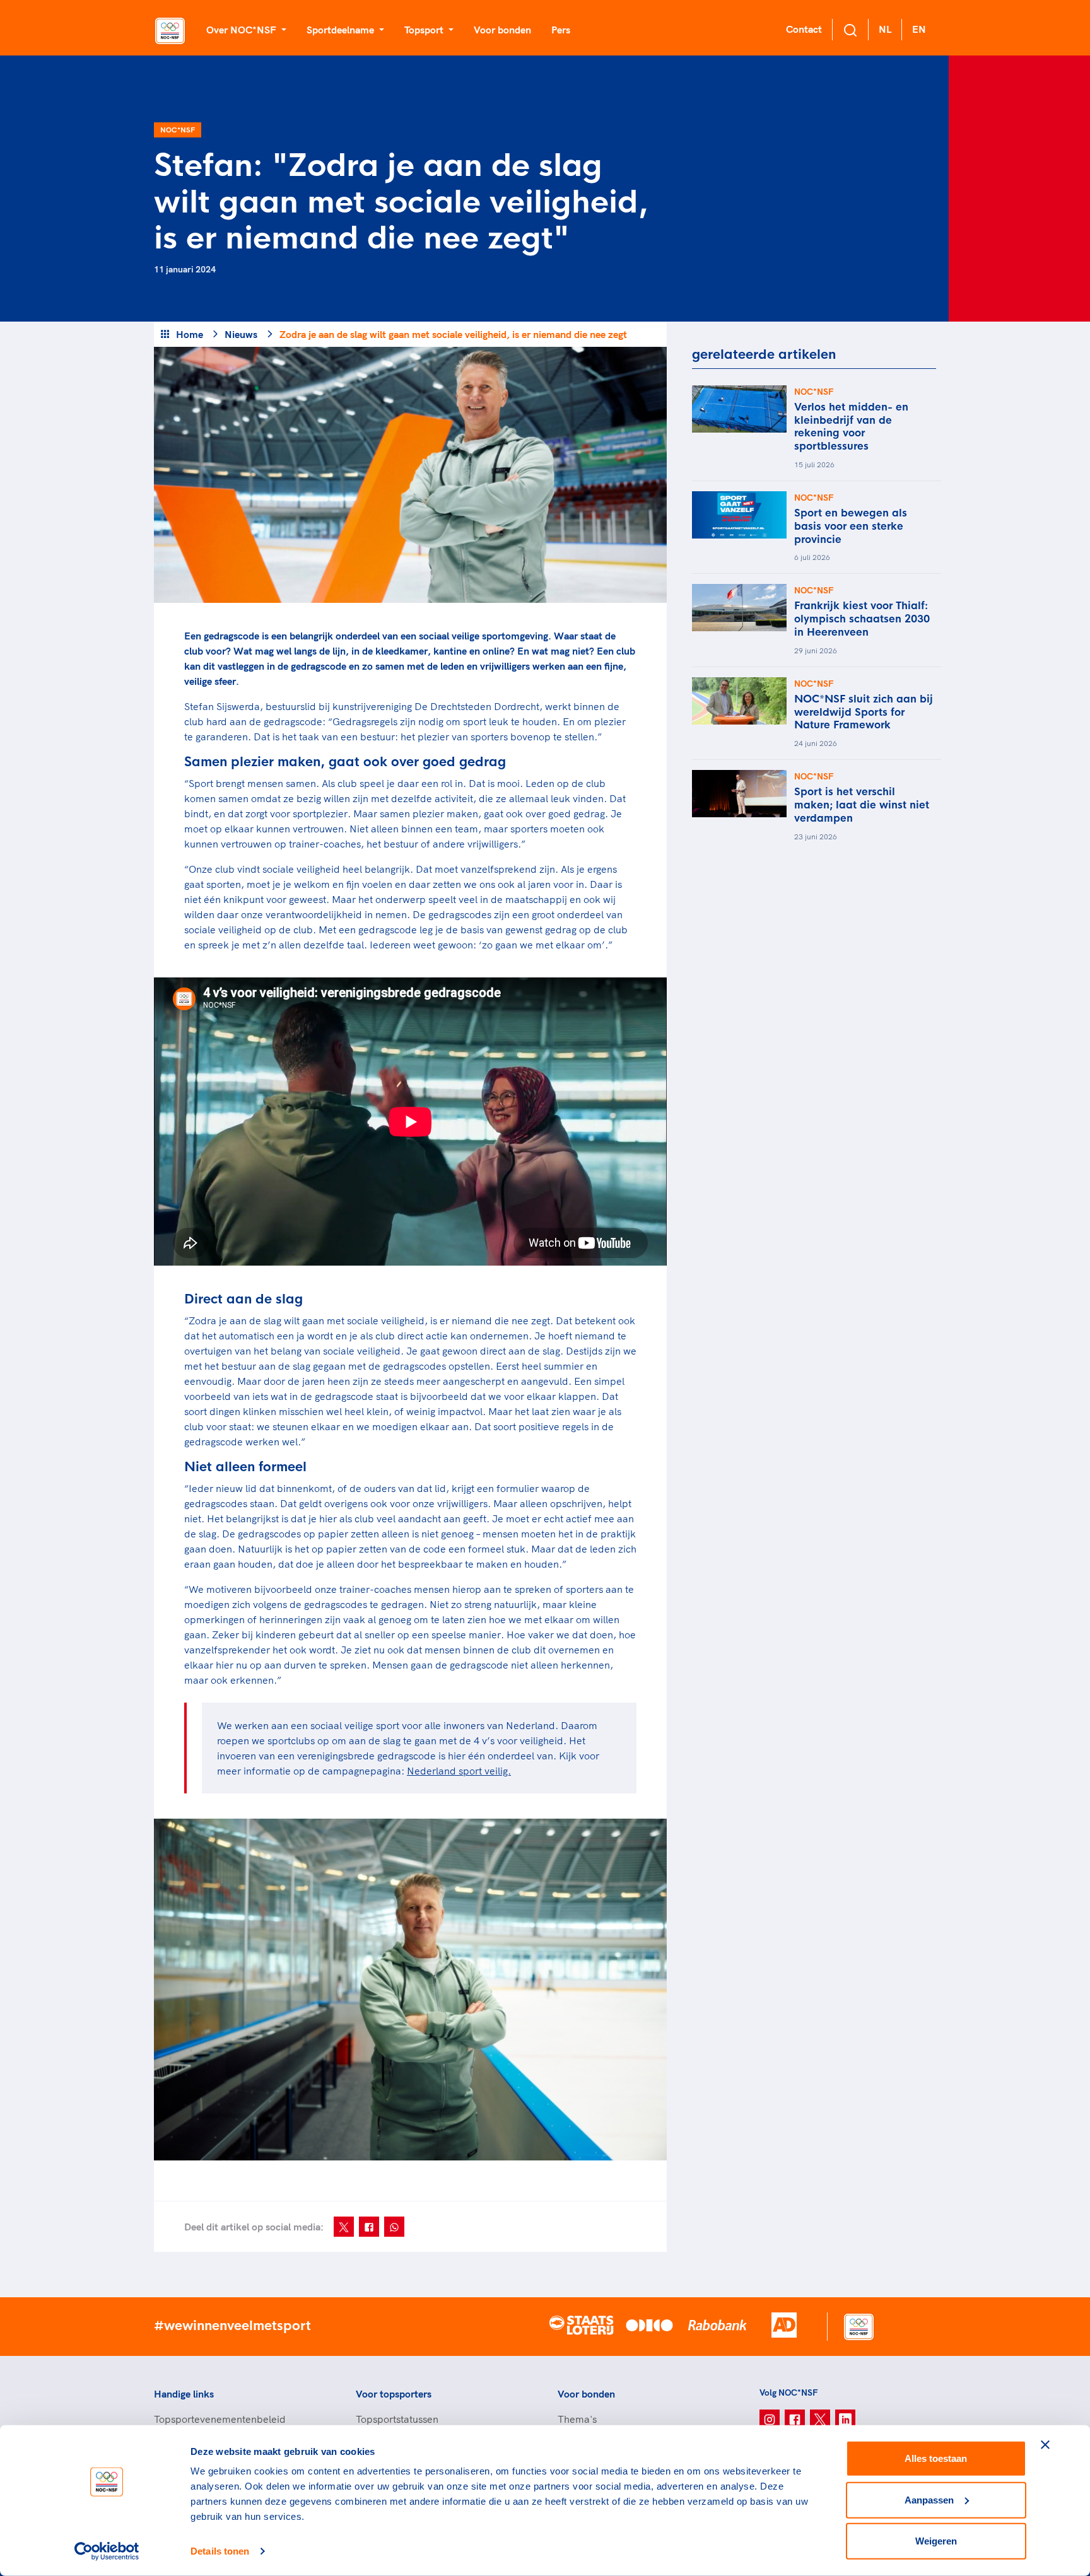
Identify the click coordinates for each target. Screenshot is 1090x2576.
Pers (561, 30)
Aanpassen (929, 2499)
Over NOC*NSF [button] (243, 30)
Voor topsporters (394, 2394)
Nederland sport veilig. (459, 1771)
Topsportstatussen (397, 2419)
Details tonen (220, 2551)
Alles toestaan (936, 2458)
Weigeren (936, 2541)
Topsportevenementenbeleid (220, 2419)
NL (885, 29)
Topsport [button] (425, 30)
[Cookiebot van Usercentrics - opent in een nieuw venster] (107, 2551)
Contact (804, 29)
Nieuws (241, 334)
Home (190, 334)
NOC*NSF (178, 130)
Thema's (577, 2419)
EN (919, 29)
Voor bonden (502, 30)
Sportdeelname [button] (342, 30)
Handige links (184, 2394)
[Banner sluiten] (1045, 2445)
